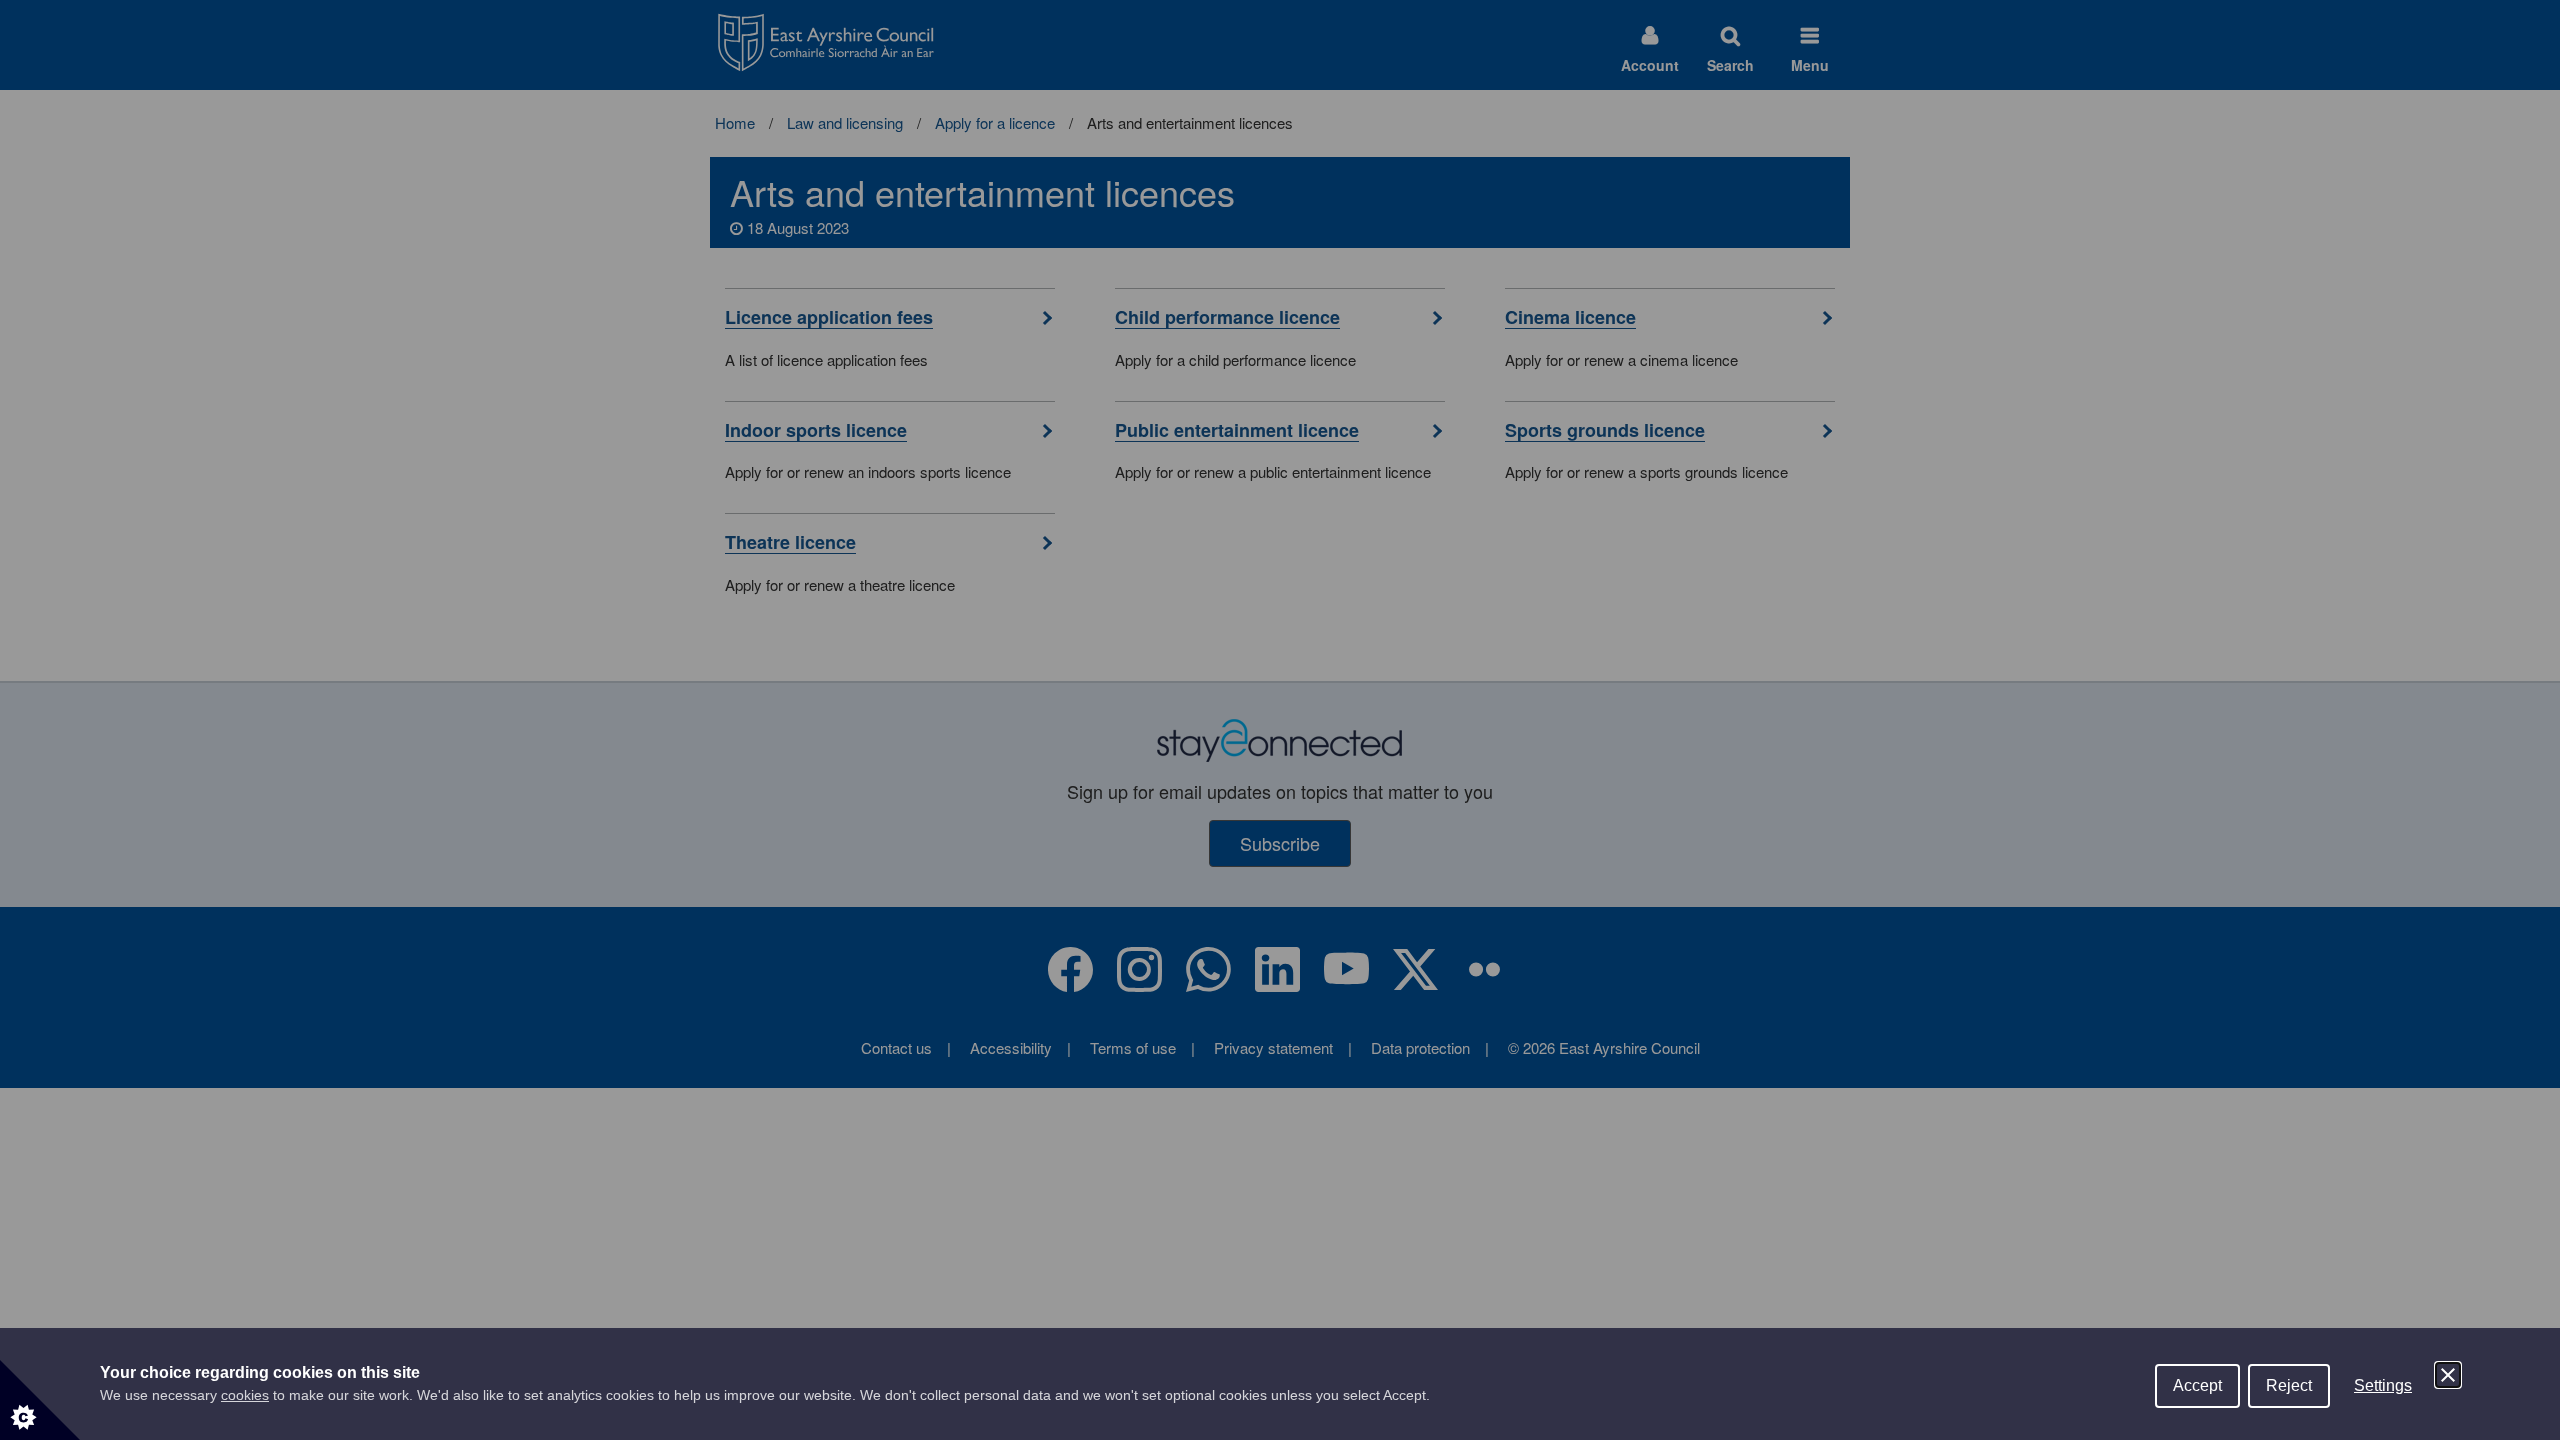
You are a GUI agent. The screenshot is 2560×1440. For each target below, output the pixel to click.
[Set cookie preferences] (40, 1400)
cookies (245, 1395)
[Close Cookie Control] (2448, 1375)
